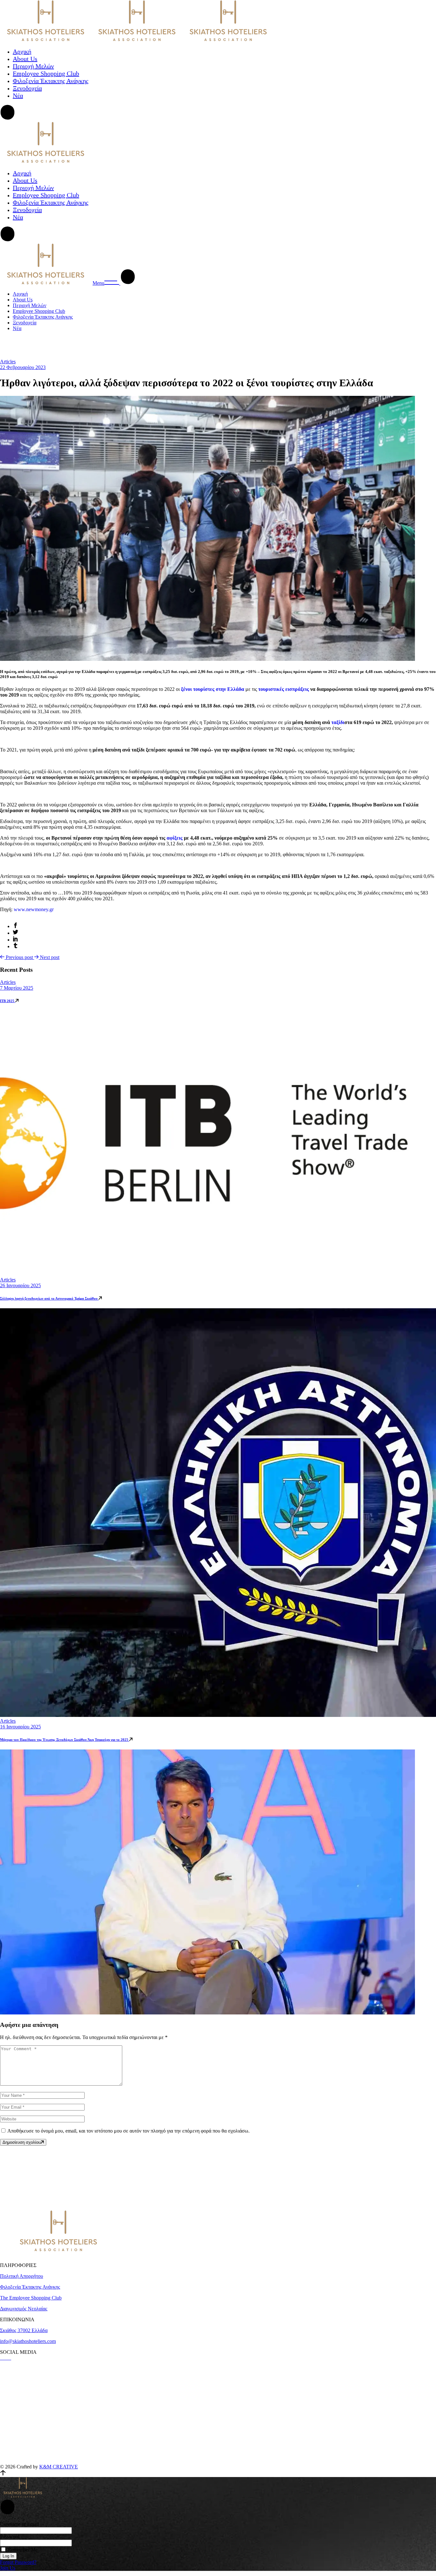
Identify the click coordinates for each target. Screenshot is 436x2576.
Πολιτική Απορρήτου (22, 2276)
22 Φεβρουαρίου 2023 (23, 367)
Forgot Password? (18, 2562)
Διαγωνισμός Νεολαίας (24, 2309)
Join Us (8, 2568)
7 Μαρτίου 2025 (17, 988)
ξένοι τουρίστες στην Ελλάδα (212, 689)
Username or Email (19, 2524)
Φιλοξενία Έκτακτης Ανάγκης (30, 2287)
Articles (8, 362)
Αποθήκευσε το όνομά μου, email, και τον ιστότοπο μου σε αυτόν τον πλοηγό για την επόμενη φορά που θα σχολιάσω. (128, 2131)
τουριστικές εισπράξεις (283, 689)
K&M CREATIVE (59, 2467)
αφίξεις (175, 838)
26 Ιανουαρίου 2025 (20, 1285)
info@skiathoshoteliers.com (28, 2341)
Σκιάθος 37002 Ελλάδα (24, 2330)
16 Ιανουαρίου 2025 (20, 1727)
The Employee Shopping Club (31, 2298)
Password (10, 2537)
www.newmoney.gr (34, 909)
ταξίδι (338, 722)
